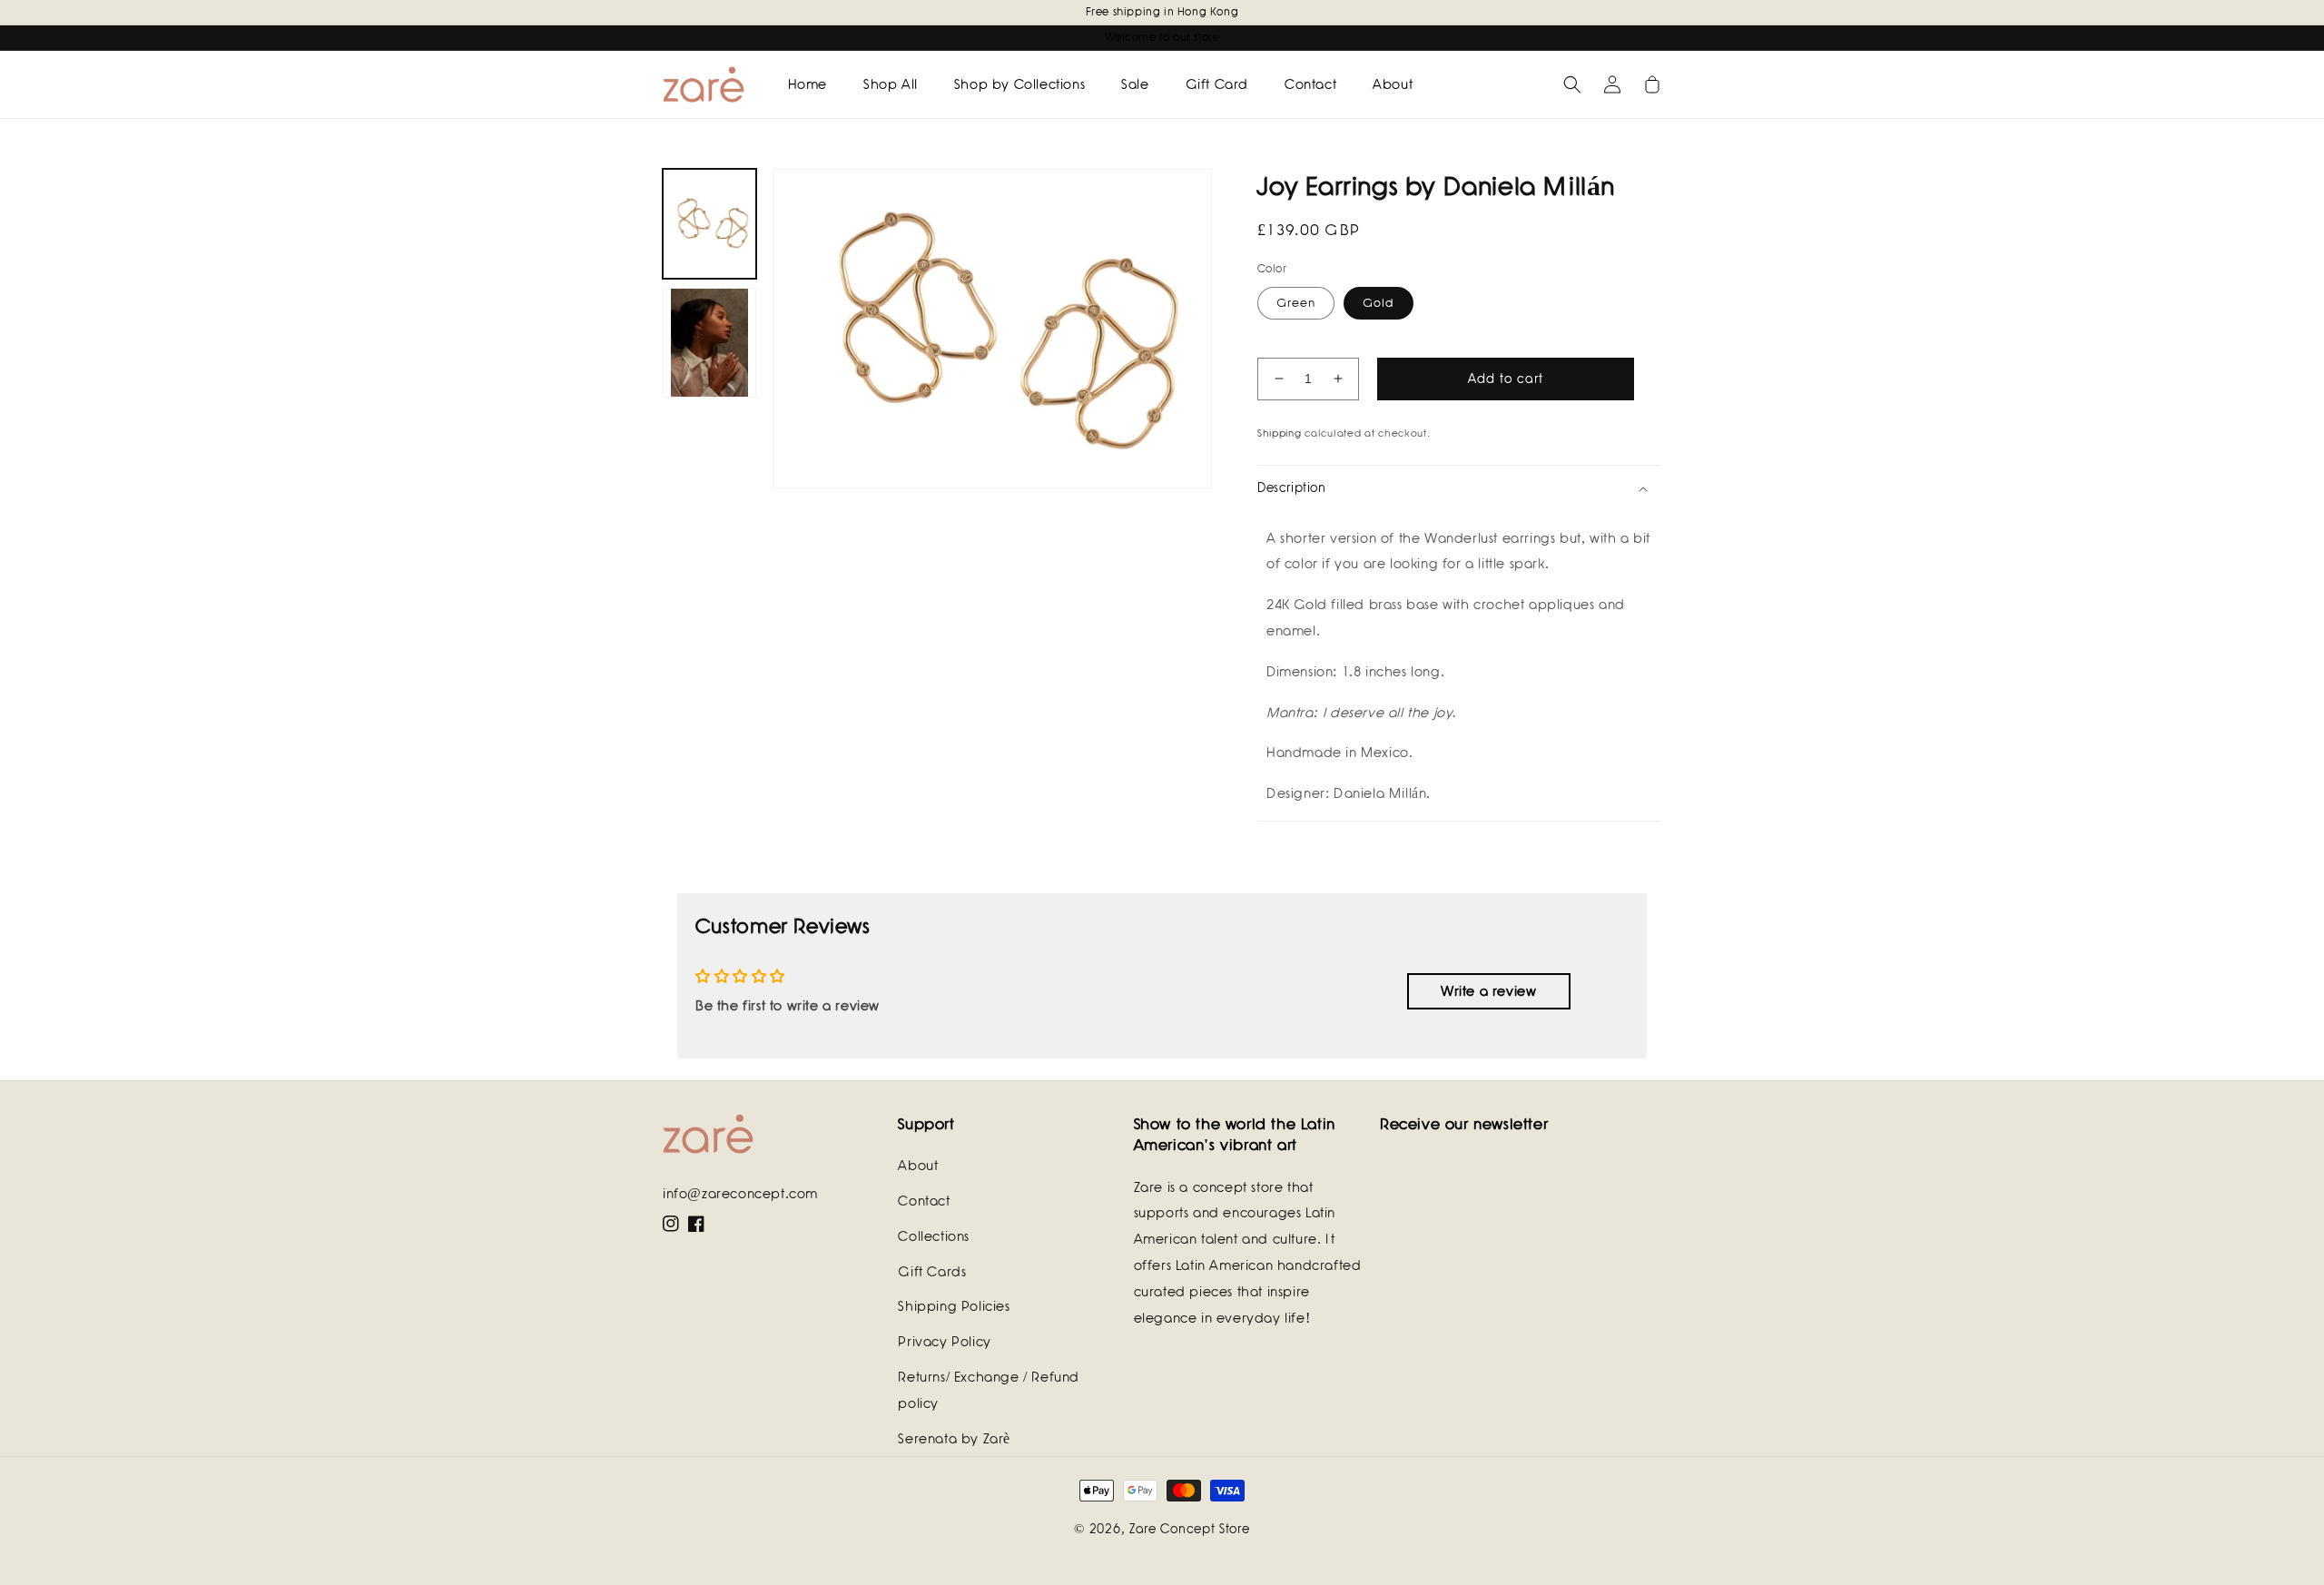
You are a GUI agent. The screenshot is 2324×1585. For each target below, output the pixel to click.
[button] (1572, 84)
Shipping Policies (954, 1306)
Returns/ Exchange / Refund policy (989, 1390)
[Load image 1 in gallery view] (709, 224)
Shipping (1280, 433)
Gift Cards (932, 1272)
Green (1296, 303)
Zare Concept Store (1190, 1529)
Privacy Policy (944, 1342)
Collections (934, 1236)
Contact (924, 1201)
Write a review (1488, 991)
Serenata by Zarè (954, 1439)
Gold (1379, 303)
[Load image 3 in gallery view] (709, 343)
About (918, 1166)
